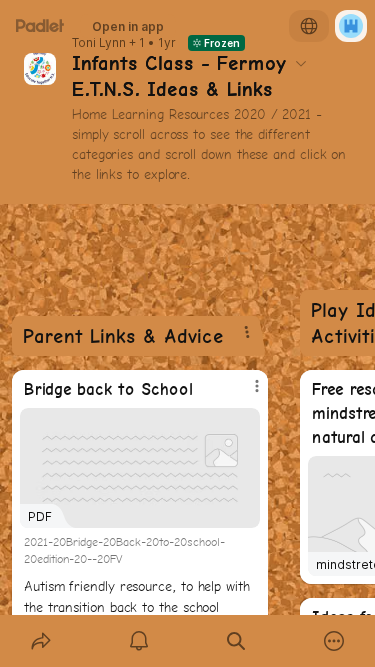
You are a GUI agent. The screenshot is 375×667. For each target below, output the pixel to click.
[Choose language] (309, 26)
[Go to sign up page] (351, 26)
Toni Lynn (99, 43)
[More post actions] (244, 394)
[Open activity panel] (139, 641)
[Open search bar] (237, 641)
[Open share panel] (41, 641)
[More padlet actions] (334, 641)
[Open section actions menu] (247, 332)
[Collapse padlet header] (301, 63)
